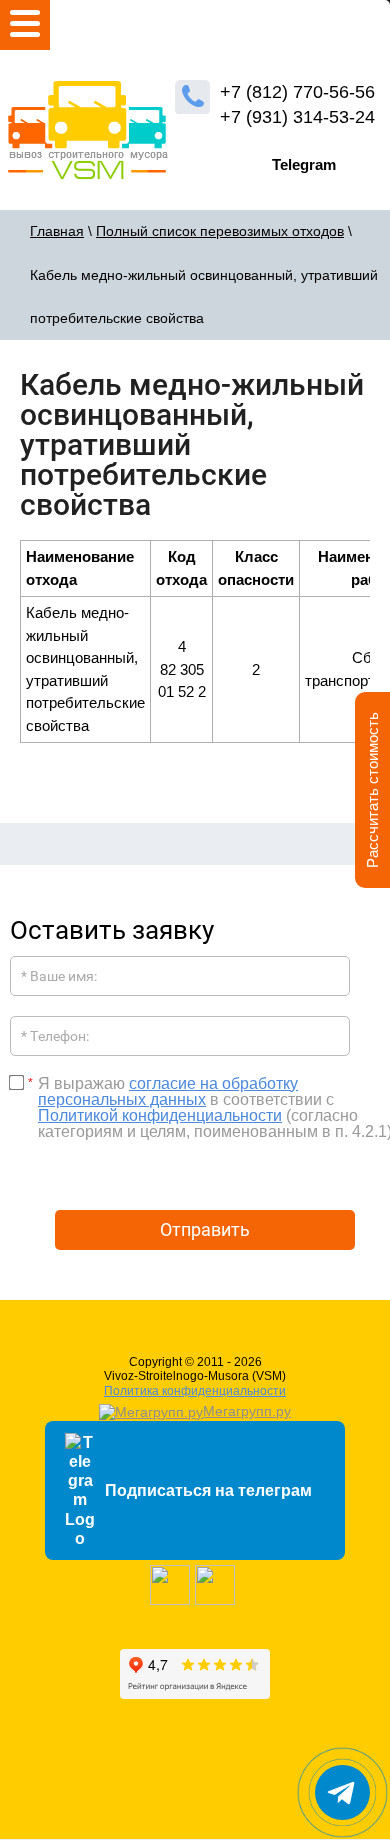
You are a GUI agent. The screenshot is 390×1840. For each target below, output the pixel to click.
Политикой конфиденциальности (160, 1115)
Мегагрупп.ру (247, 1411)
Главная (57, 231)
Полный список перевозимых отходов (220, 231)
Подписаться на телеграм (208, 1490)
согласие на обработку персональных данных (168, 1091)
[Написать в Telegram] (342, 1792)
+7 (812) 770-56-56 (297, 92)
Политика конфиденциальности (195, 1391)
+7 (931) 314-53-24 (297, 117)
